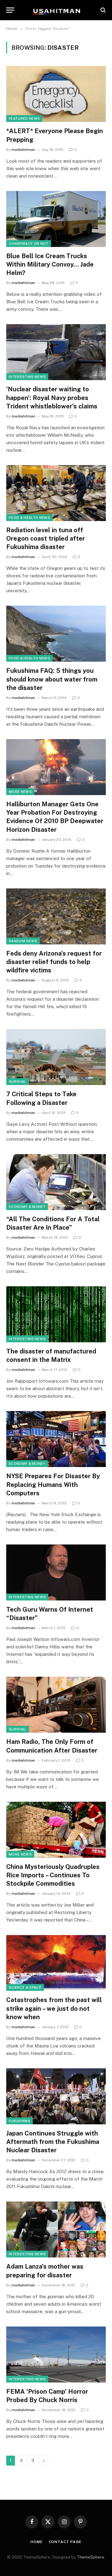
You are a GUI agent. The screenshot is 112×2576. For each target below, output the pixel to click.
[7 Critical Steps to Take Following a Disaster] (56, 1057)
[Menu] (10, 10)
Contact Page (65, 2542)
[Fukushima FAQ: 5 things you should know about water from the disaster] (56, 634)
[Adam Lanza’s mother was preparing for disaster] (56, 2229)
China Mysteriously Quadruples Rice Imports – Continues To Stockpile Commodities (53, 1875)
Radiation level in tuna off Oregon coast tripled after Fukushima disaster (46, 538)
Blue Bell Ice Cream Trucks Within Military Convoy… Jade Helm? (50, 264)
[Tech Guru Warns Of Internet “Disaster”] (56, 1572)
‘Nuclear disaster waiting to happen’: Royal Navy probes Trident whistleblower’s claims (52, 398)
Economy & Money (27, 1207)
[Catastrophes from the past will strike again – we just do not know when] (56, 1963)
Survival (18, 1082)
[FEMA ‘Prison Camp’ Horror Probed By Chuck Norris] (56, 2355)
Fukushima (19, 2121)
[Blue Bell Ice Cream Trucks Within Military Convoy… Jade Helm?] (56, 219)
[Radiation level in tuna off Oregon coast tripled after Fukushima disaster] (56, 493)
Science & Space (25, 1987)
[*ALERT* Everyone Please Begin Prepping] (56, 94)
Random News (23, 941)
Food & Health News (29, 518)
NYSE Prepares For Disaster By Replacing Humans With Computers (53, 1484)
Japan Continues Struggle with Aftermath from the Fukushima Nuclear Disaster (53, 2142)
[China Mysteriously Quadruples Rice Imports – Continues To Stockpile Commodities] (56, 1830)
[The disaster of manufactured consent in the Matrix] (56, 1314)
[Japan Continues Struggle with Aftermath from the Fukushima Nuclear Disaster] (56, 2096)
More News (20, 792)
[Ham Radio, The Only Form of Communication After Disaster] (56, 1705)
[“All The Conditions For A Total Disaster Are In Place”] (56, 1182)
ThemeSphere (91, 2557)
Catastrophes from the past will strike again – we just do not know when (54, 2008)
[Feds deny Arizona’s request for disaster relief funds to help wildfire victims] (56, 916)
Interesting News (27, 377)
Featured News (24, 119)
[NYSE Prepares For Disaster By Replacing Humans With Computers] (56, 1439)
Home (36, 2542)
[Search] (103, 10)
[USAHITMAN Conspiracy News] (56, 10)
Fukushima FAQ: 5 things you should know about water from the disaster (52, 679)
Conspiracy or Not (29, 244)
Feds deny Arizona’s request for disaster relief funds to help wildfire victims (54, 962)
